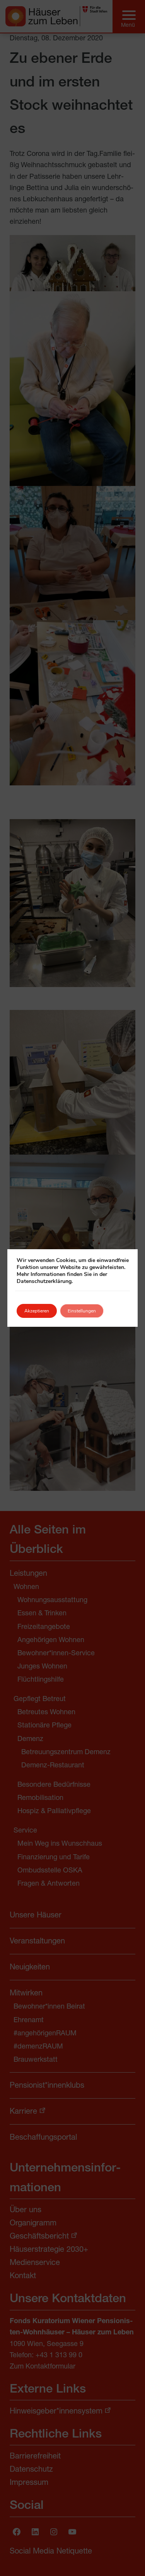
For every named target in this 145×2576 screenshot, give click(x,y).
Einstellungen (82, 1311)
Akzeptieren (37, 1311)
